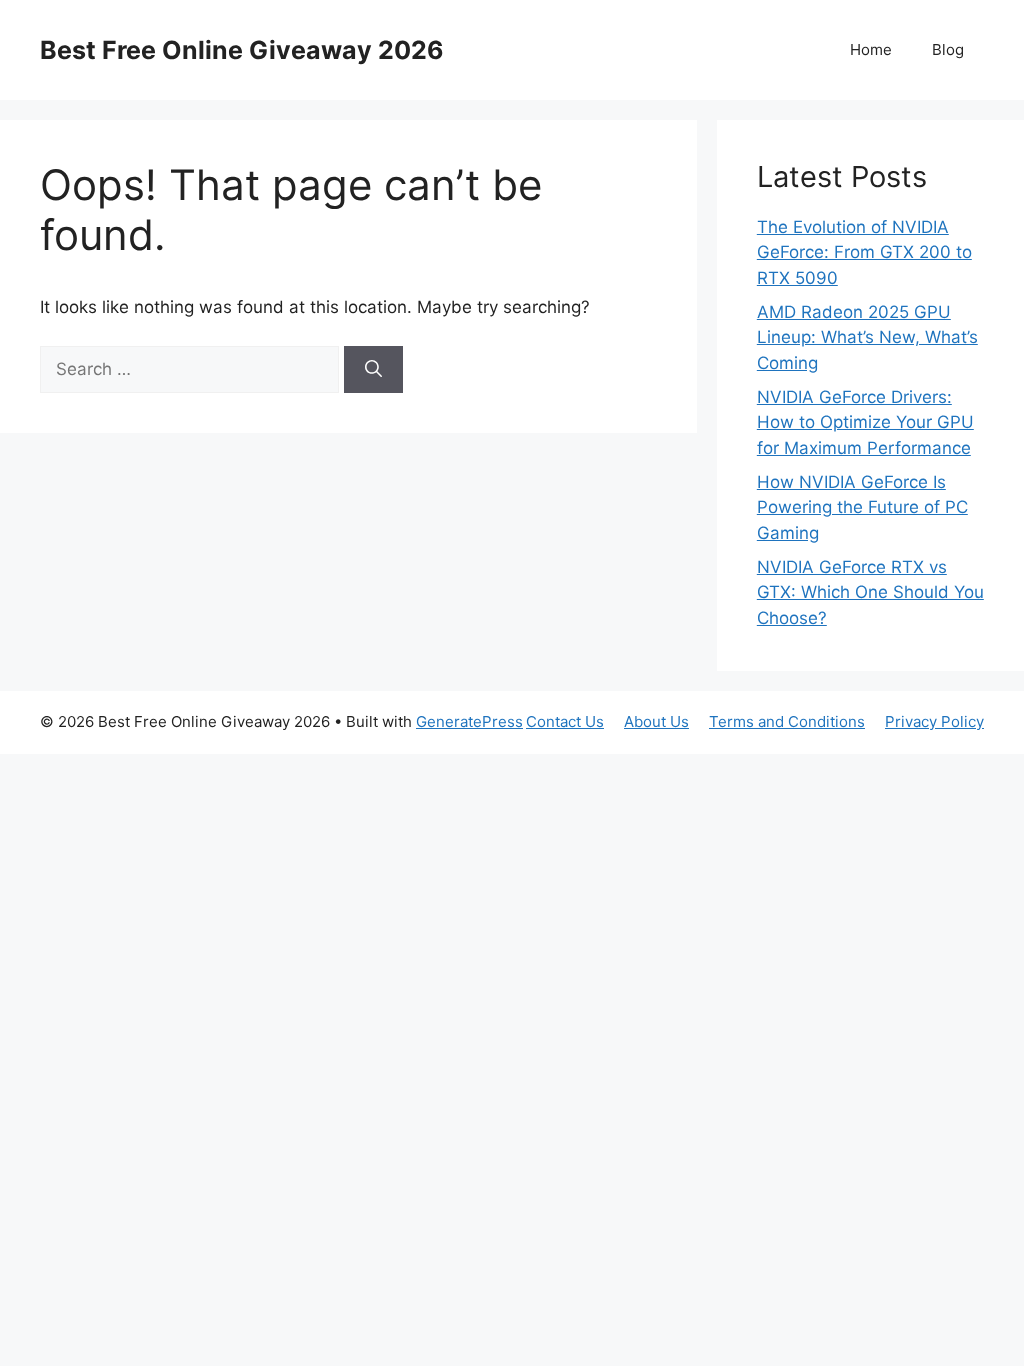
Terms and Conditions (787, 721)
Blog (948, 49)
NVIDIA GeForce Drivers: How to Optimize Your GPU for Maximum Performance (865, 422)
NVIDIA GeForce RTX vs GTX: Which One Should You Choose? (870, 592)
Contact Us (565, 721)
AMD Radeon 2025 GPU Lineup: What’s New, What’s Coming (867, 337)
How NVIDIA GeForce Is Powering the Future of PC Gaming (862, 507)
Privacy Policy (934, 721)
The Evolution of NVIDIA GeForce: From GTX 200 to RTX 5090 (864, 252)
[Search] (373, 370)
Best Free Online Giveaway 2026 (242, 50)
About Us (656, 721)
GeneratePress (469, 721)
